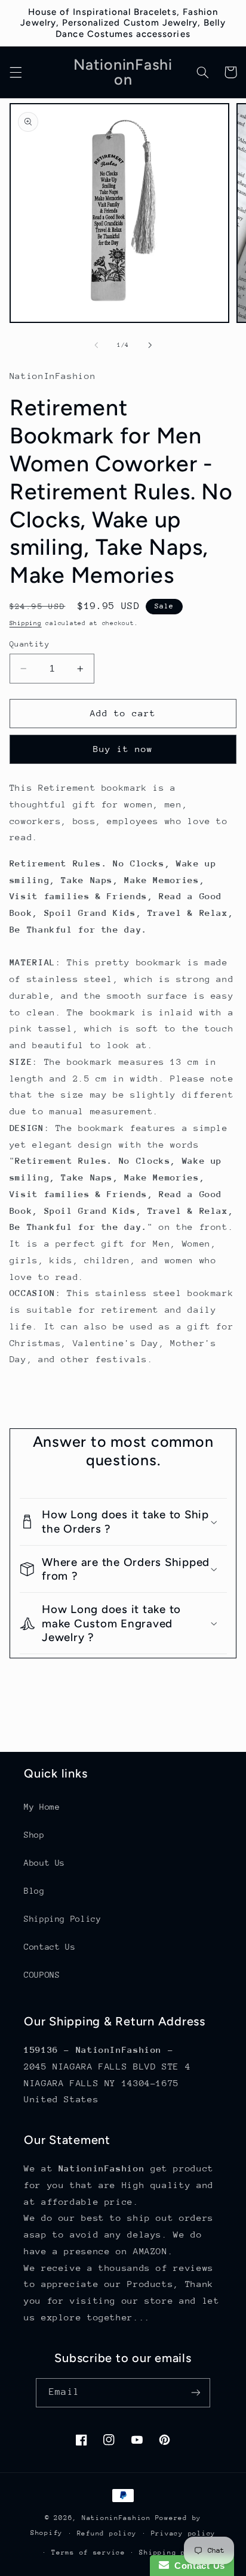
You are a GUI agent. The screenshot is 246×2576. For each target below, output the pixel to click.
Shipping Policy (62, 1919)
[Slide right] (150, 346)
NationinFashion (116, 2518)
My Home (42, 1807)
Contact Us (50, 1947)
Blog (34, 1891)
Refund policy (107, 2533)
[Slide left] (96, 346)
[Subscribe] (195, 2393)
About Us (44, 1863)
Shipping (26, 623)
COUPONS (42, 1975)
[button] (16, 72)
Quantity (30, 644)
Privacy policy (183, 2533)
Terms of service (88, 2552)
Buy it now (123, 749)
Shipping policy (174, 2552)
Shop (34, 1835)
